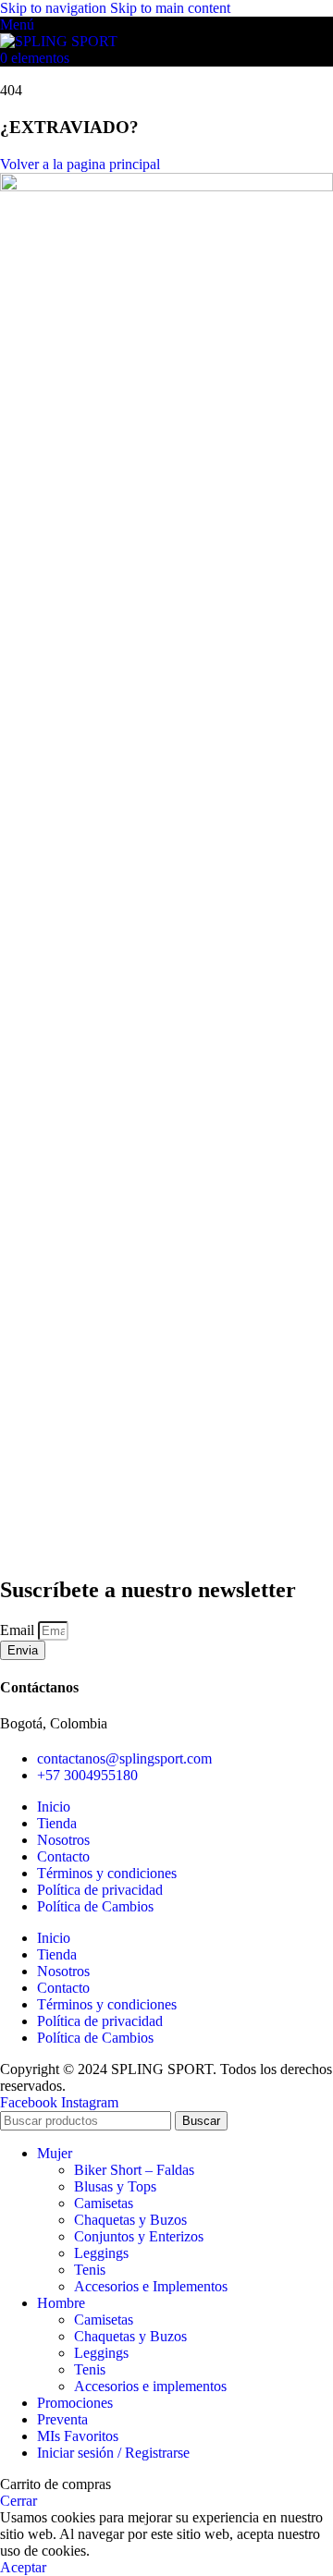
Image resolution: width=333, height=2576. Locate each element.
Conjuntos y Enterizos (139, 2236)
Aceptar (23, 2567)
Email (19, 1630)
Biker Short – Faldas (134, 2170)
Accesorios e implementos (150, 2386)
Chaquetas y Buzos (130, 2220)
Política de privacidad (100, 1890)
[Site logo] (59, 41)
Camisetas (104, 2203)
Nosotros (63, 1840)
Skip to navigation (55, 8)
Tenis (90, 2270)
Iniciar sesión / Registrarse (113, 2453)
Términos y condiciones (107, 1873)
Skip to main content (170, 8)
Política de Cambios (95, 1906)
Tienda (57, 1823)
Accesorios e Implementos (151, 2286)
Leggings (101, 2253)
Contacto (63, 1856)
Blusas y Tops (115, 2186)
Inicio (54, 1807)
